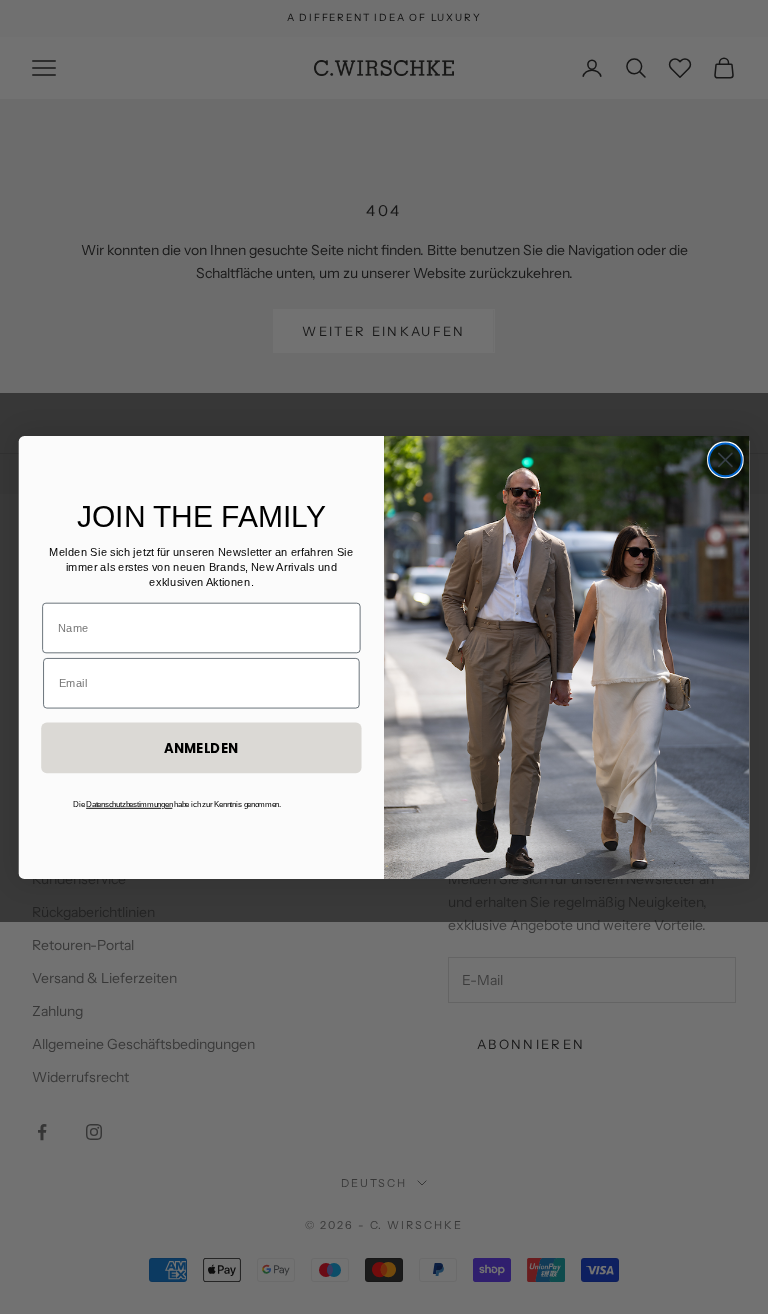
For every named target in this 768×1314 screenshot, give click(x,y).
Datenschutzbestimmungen (129, 804)
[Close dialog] (725, 459)
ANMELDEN (201, 747)
